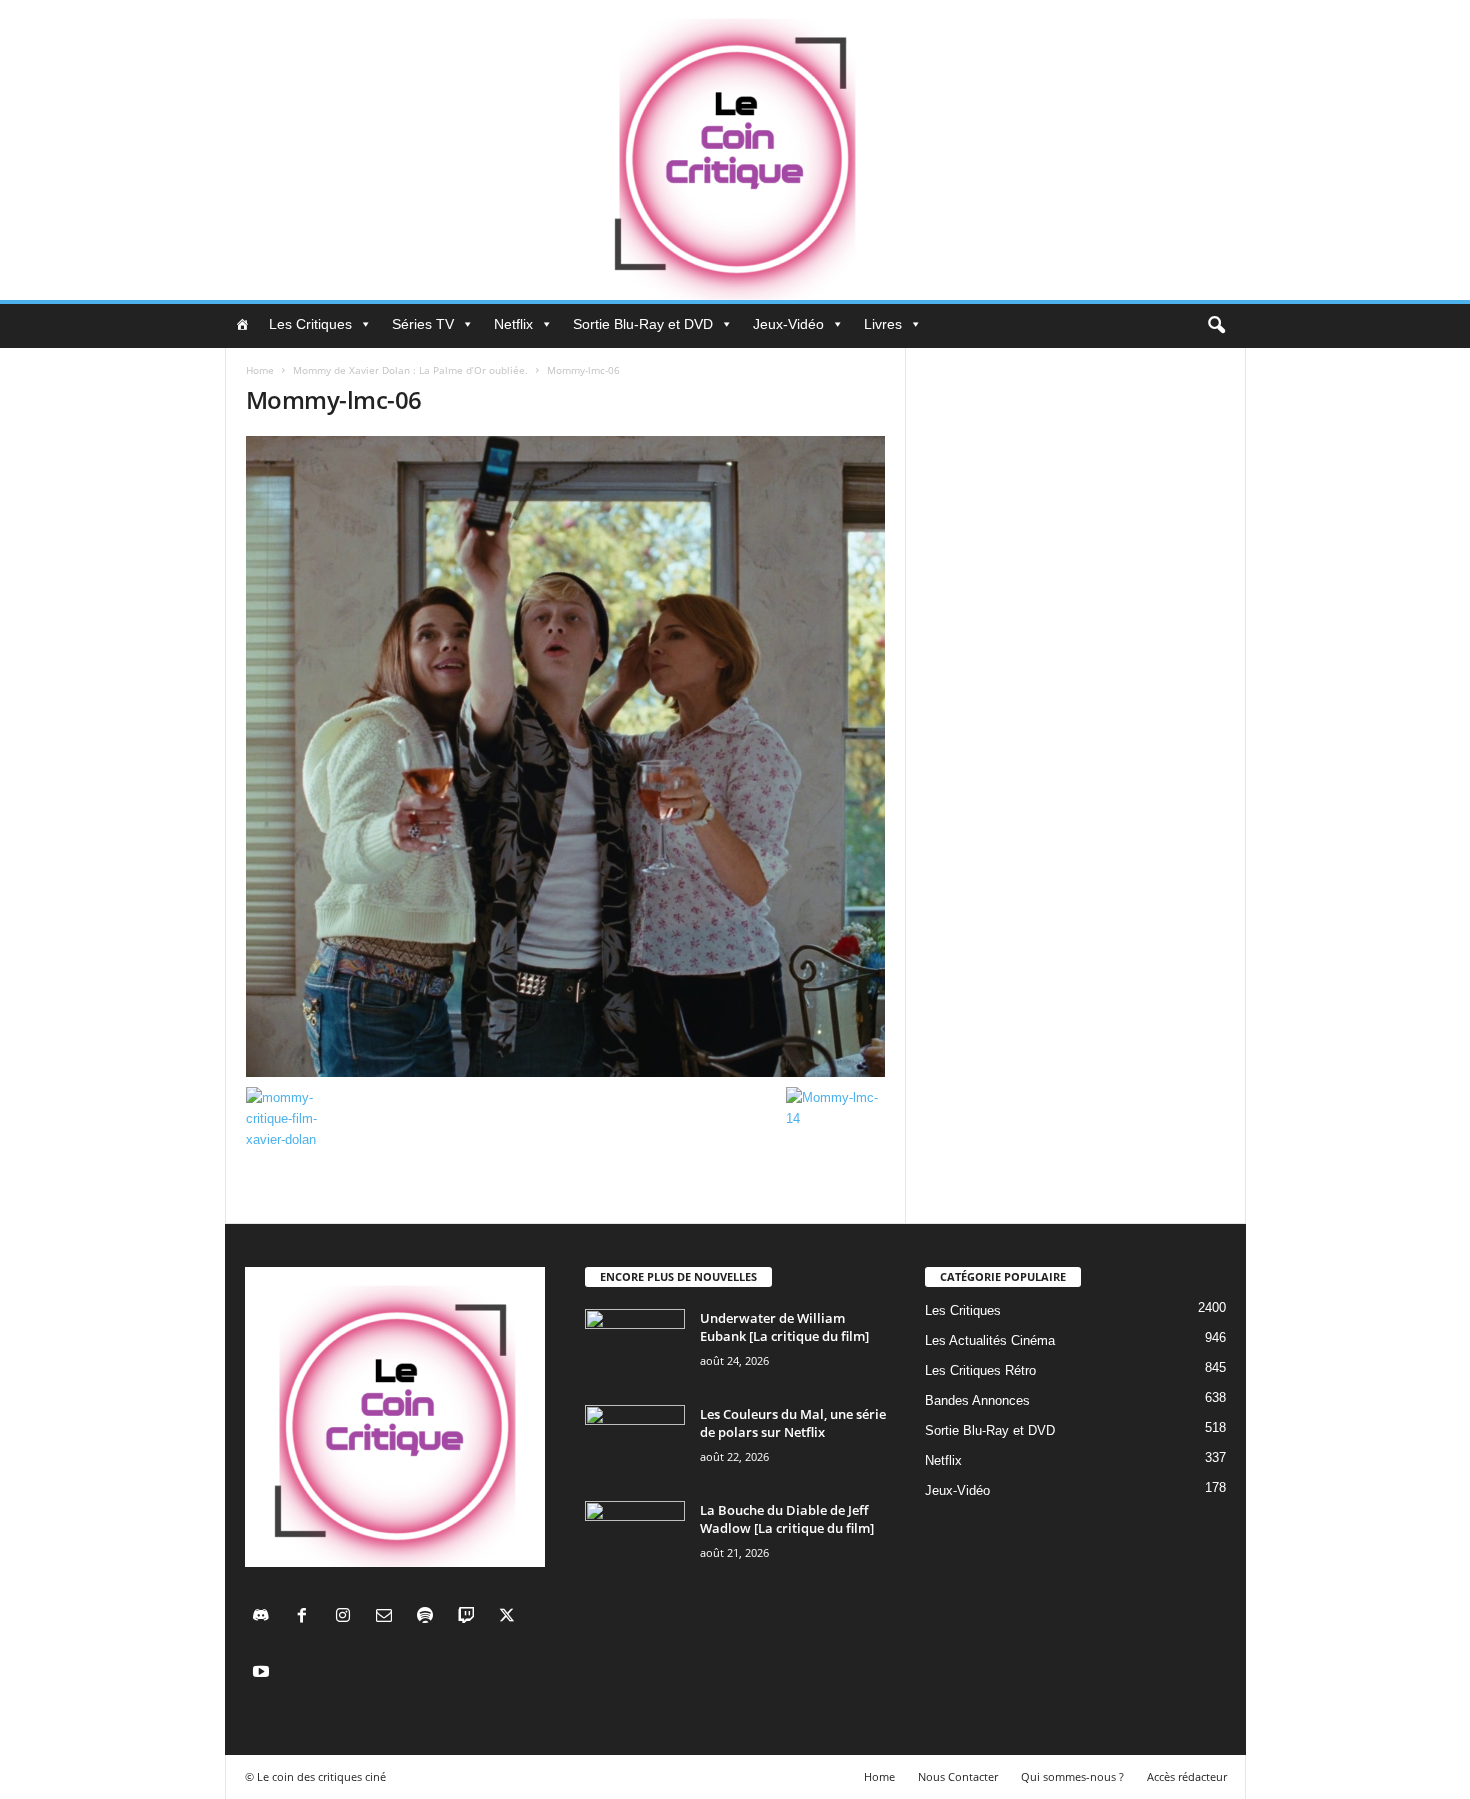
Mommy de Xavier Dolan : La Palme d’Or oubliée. (410, 370)
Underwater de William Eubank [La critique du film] (784, 1327)
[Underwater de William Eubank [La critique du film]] (635, 1346)
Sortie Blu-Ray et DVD (643, 324)
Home (260, 370)
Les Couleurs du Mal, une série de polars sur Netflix (793, 1423)
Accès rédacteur (1187, 1776)
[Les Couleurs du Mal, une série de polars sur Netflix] (635, 1442)
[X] (509, 1617)
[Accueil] (242, 324)
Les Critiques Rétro (980, 1370)
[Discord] (265, 1617)
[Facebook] (306, 1617)
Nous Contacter (958, 1776)
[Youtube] (263, 1673)
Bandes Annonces (977, 1400)
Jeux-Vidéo (788, 324)
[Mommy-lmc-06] (566, 756)
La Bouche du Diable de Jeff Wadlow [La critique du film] (787, 1519)
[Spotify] (429, 1617)
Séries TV (423, 324)
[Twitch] (470, 1617)
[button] (1216, 326)
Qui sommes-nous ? (1072, 1776)
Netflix (513, 324)
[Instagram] (347, 1617)
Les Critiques (310, 324)
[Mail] (388, 1617)
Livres (883, 324)
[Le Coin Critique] (735, 150)
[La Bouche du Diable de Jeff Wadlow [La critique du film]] (635, 1538)
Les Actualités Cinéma (990, 1340)
